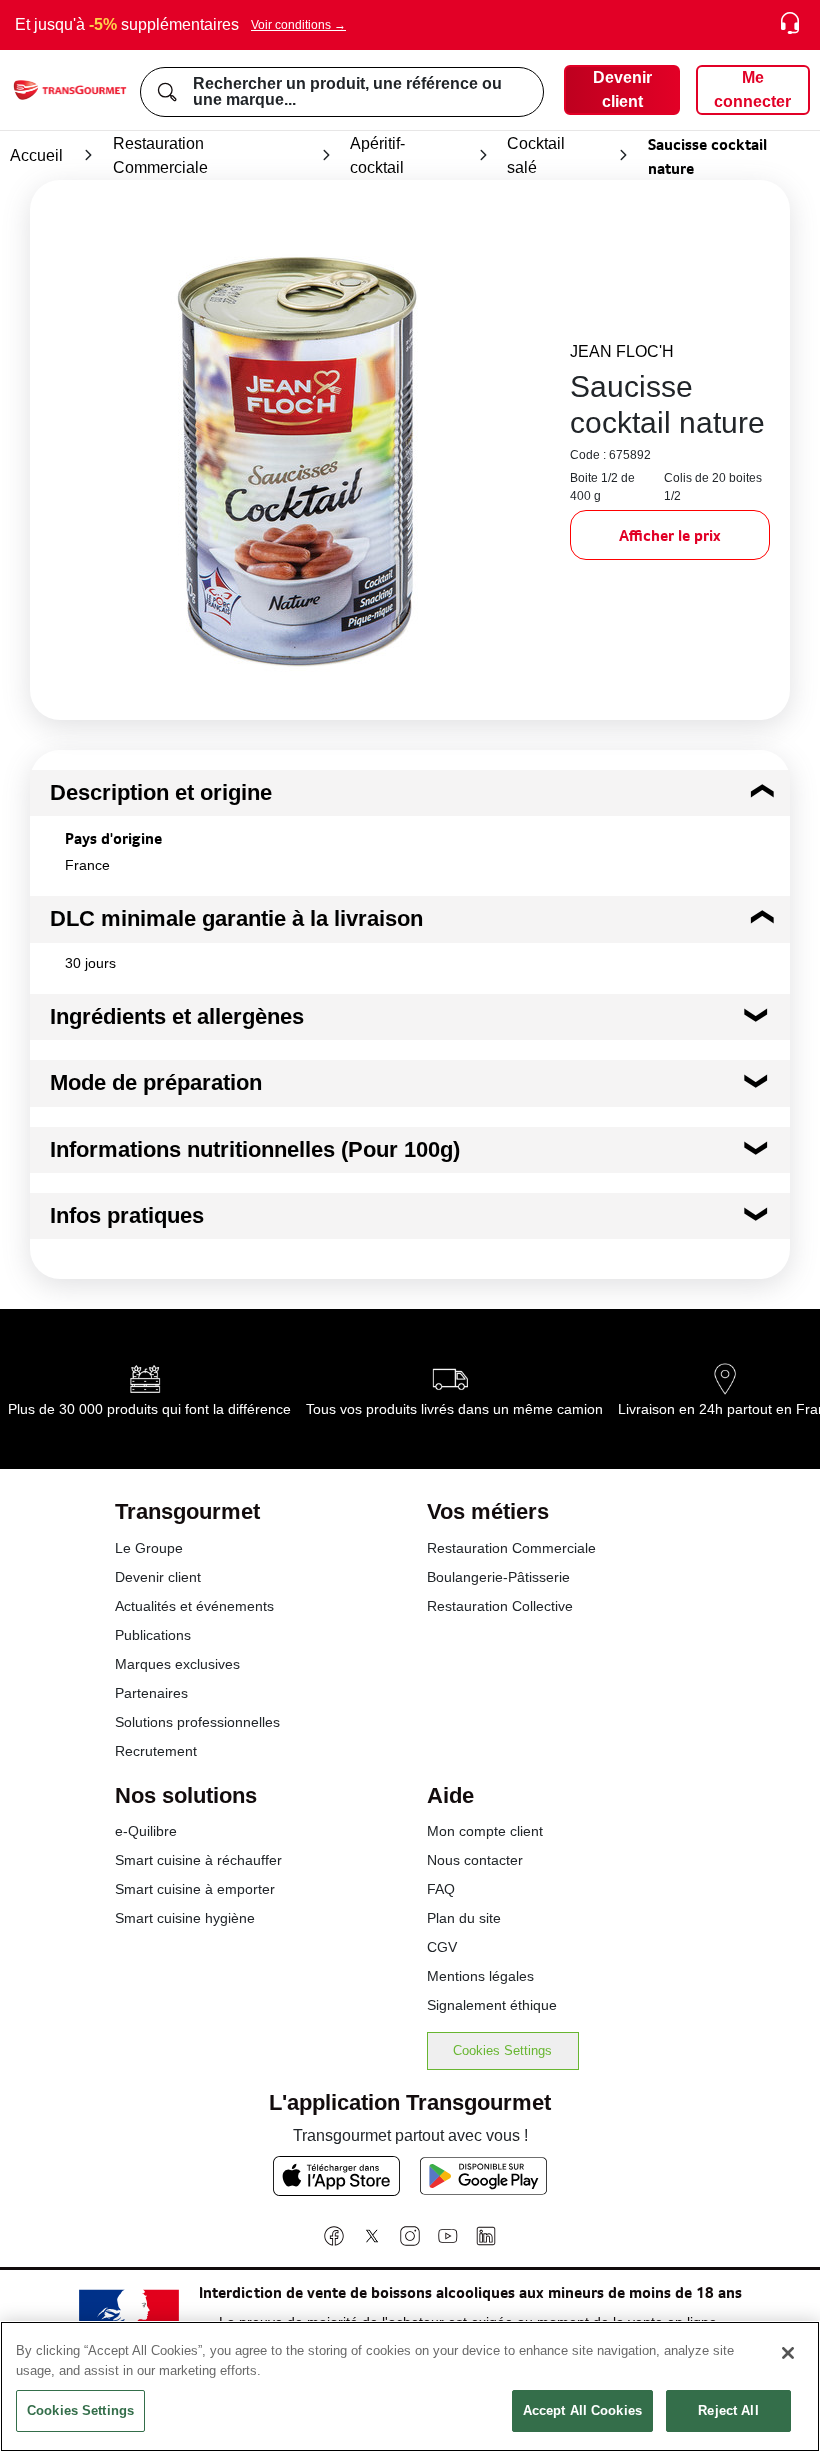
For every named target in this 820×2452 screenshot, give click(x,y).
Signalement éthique (492, 2005)
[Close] (788, 2353)
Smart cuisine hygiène (185, 1918)
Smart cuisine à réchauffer (198, 1860)
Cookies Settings (502, 2050)
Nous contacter (475, 1860)
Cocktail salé (536, 155)
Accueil (36, 155)
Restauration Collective (500, 1606)
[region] (410, 2386)
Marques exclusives (177, 1664)
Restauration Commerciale (160, 155)
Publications (153, 1635)
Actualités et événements (194, 1606)
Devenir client (158, 1577)
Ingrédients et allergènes (177, 1016)
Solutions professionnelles (197, 1722)
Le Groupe (149, 1548)
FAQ (441, 1889)
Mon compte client (485, 1831)
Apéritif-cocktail (377, 155)
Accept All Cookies (582, 2410)
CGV (442, 1947)
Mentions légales (480, 1976)
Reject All (728, 2410)
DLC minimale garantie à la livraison (236, 918)
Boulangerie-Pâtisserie (498, 1577)
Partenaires (151, 1693)
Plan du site (464, 1918)
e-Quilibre (146, 1831)
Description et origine (161, 792)
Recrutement (156, 1751)
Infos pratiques (127, 1215)
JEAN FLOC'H (622, 351)
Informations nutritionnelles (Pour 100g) (255, 1149)
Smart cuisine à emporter (195, 1889)
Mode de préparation (156, 1082)
